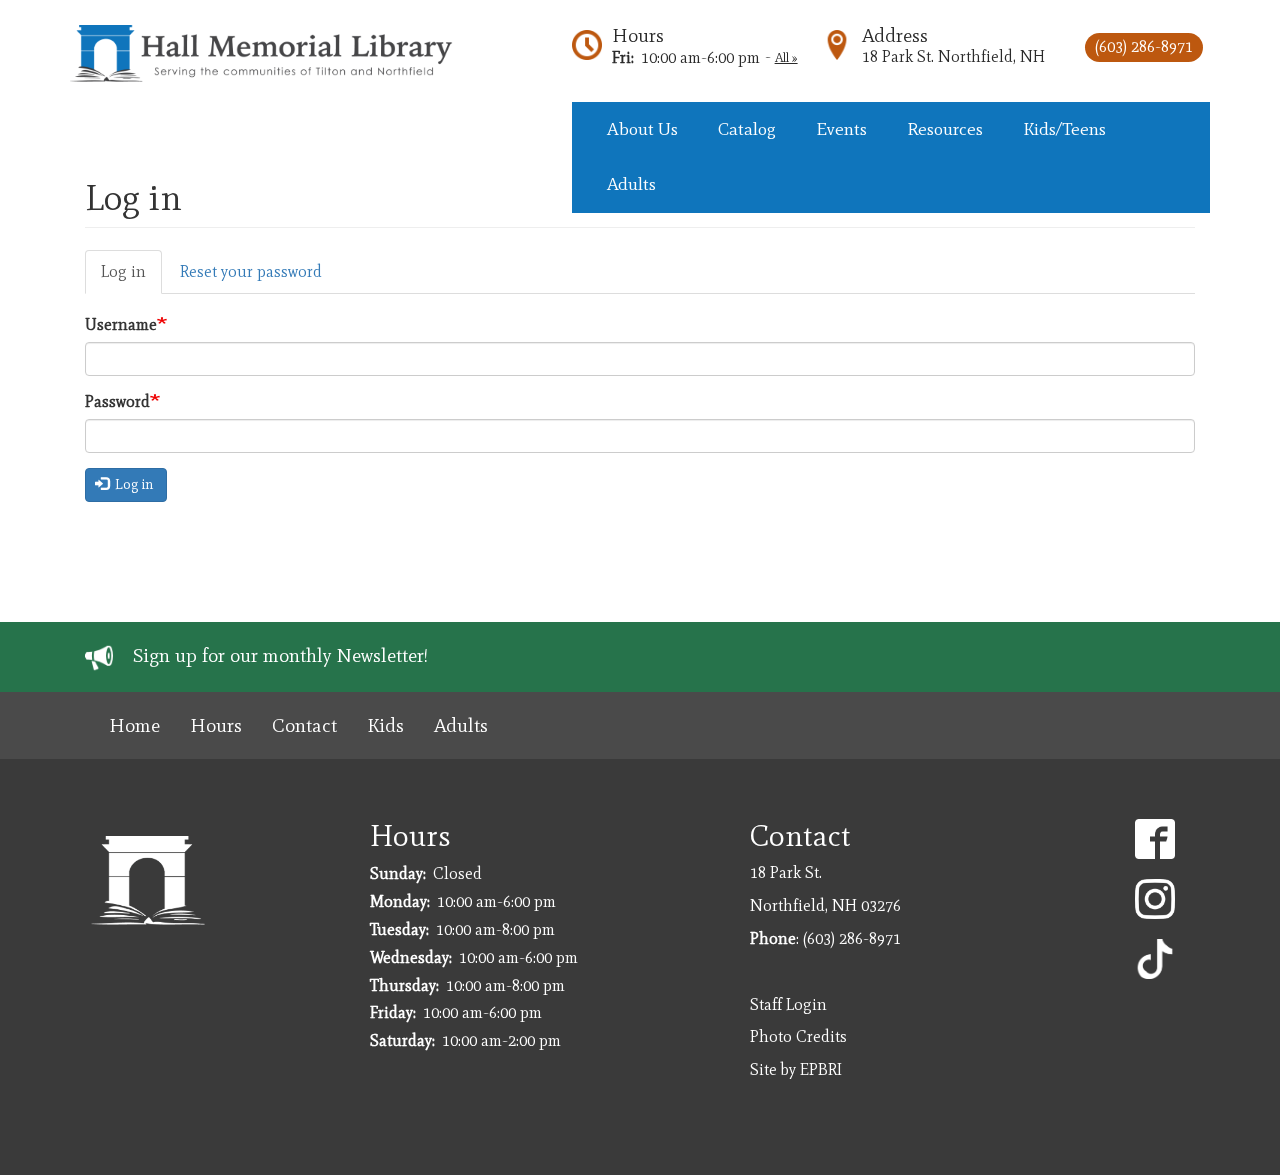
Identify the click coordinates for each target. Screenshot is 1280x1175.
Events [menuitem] (841, 129)
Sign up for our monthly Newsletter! (280, 655)
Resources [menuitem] (945, 129)
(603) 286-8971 (1144, 46)
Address (895, 35)
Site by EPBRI (796, 1069)
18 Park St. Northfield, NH (953, 56)
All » (786, 57)
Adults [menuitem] (631, 184)
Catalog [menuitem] (747, 129)
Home (134, 725)
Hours (638, 35)
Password (117, 401)
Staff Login (788, 1004)
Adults (461, 725)
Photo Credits (798, 1036)
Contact (304, 725)
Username (121, 324)
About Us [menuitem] (642, 129)
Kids (385, 725)
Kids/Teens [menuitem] (1064, 129)
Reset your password (251, 271)
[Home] (270, 53)
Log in (123, 271)
